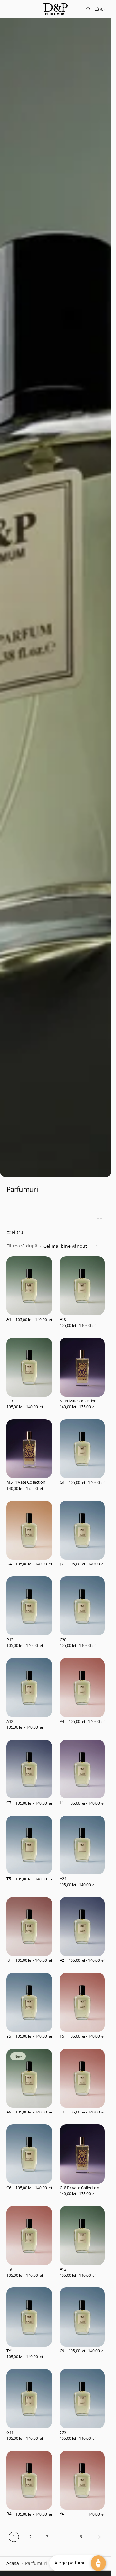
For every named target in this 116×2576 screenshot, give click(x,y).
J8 (8, 1960)
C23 (63, 2433)
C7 (9, 1803)
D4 (9, 1564)
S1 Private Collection (78, 1401)
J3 (61, 1564)
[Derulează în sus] (10, 2566)
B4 (9, 2514)
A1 (9, 1319)
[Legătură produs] (29, 1294)
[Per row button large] (91, 1218)
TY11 (11, 2351)
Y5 (9, 2036)
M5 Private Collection (26, 1482)
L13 (10, 1401)
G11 (10, 2433)
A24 (63, 1879)
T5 (9, 1879)
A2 (62, 1960)
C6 (9, 2188)
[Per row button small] (100, 1218)
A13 (63, 2269)
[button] (10, 9)
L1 (62, 1803)
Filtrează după (22, 1246)
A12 (10, 1722)
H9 (9, 2269)
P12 (10, 1640)
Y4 (62, 2514)
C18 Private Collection (79, 2188)
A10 (63, 1319)
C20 (63, 1640)
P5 (62, 2036)
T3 (62, 2112)
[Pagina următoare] (98, 2537)
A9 (9, 2112)
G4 (62, 1482)
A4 (62, 1722)
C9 (62, 2351)
